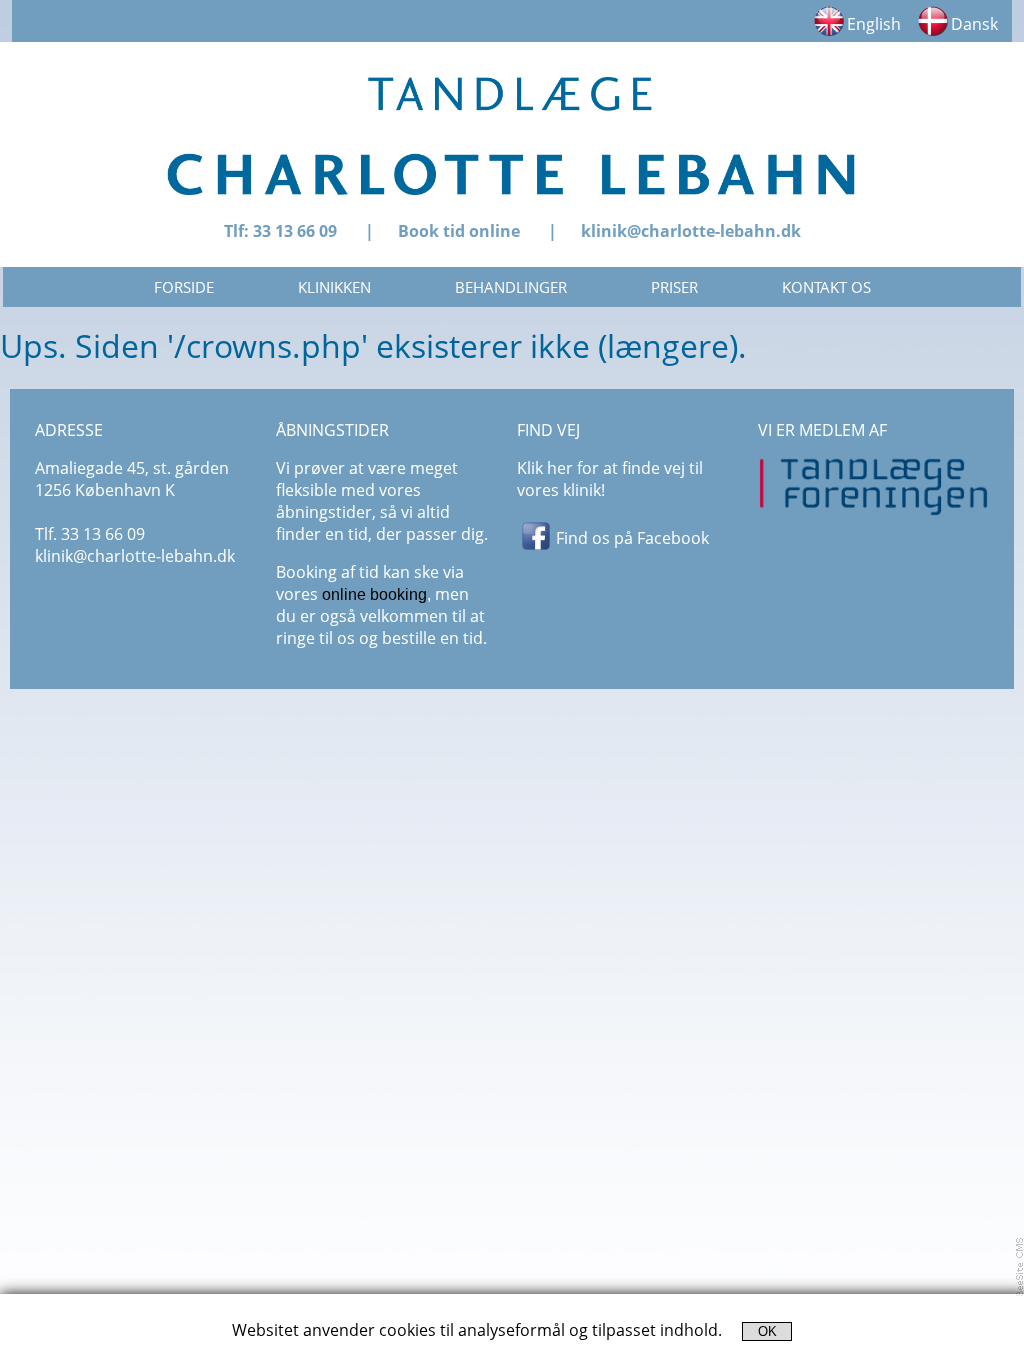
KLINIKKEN (334, 287)
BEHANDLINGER (511, 287)
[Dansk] (933, 31)
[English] (829, 31)
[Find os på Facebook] (536, 546)
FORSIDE (184, 287)
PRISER (674, 287)
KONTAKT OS (826, 287)
